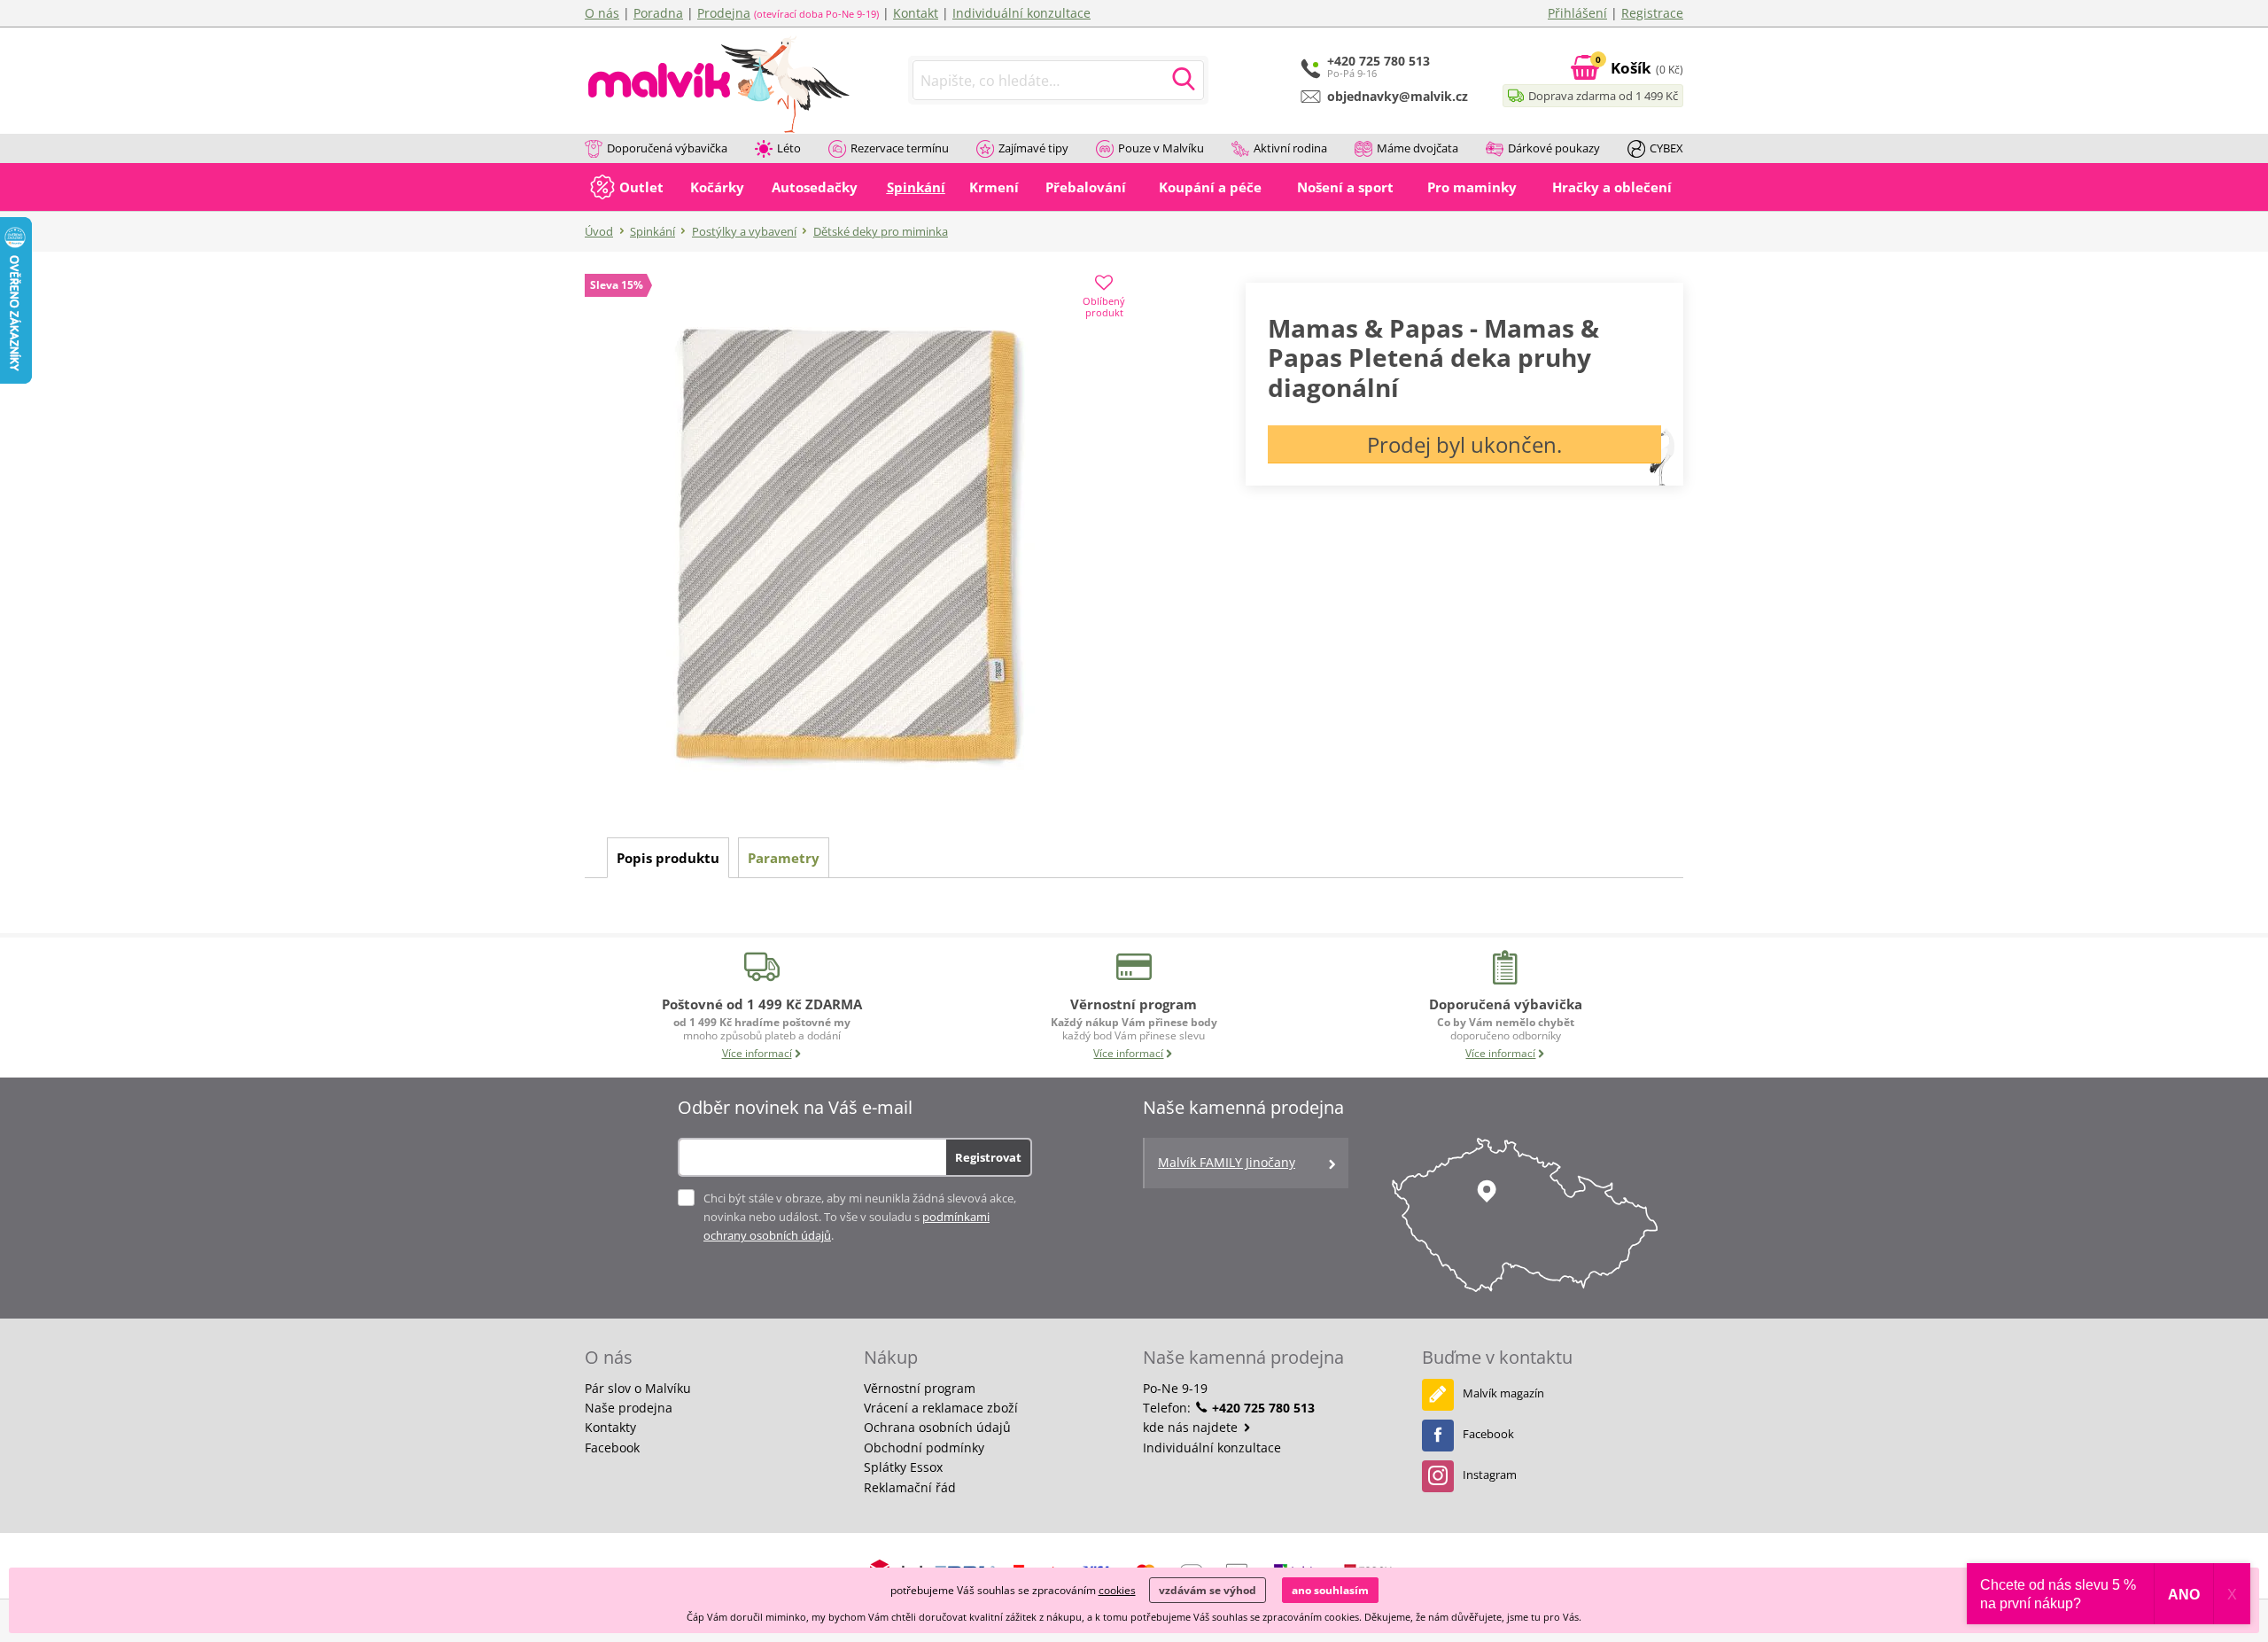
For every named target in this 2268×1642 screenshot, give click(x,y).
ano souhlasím (1330, 1590)
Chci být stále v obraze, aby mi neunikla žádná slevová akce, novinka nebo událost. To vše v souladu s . (860, 1217)
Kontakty (610, 1427)
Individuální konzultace (1021, 13)
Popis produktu (668, 858)
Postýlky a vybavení (744, 231)
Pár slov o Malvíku (638, 1388)
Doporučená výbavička (667, 148)
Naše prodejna (629, 1408)
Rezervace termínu (900, 148)
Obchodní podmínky (924, 1447)
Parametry (784, 858)
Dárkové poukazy (1554, 148)
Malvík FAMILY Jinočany (1227, 1162)
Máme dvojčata (1417, 148)
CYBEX (1666, 148)
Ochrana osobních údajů (937, 1427)
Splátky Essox (903, 1467)
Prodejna (724, 13)
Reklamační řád (910, 1487)
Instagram (1490, 1475)
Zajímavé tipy (1033, 148)
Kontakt (916, 13)
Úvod (599, 231)
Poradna (658, 13)
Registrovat (988, 1157)
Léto (789, 148)
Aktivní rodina (1290, 148)
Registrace (1652, 13)
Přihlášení (1577, 13)
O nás (602, 13)
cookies (1117, 1590)
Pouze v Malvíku (1161, 148)
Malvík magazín (1503, 1393)
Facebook (612, 1447)
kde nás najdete (1192, 1427)
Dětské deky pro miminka (881, 231)
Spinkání (652, 231)
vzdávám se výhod (1208, 1590)
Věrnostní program (920, 1388)
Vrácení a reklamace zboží (941, 1408)
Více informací (757, 1053)
